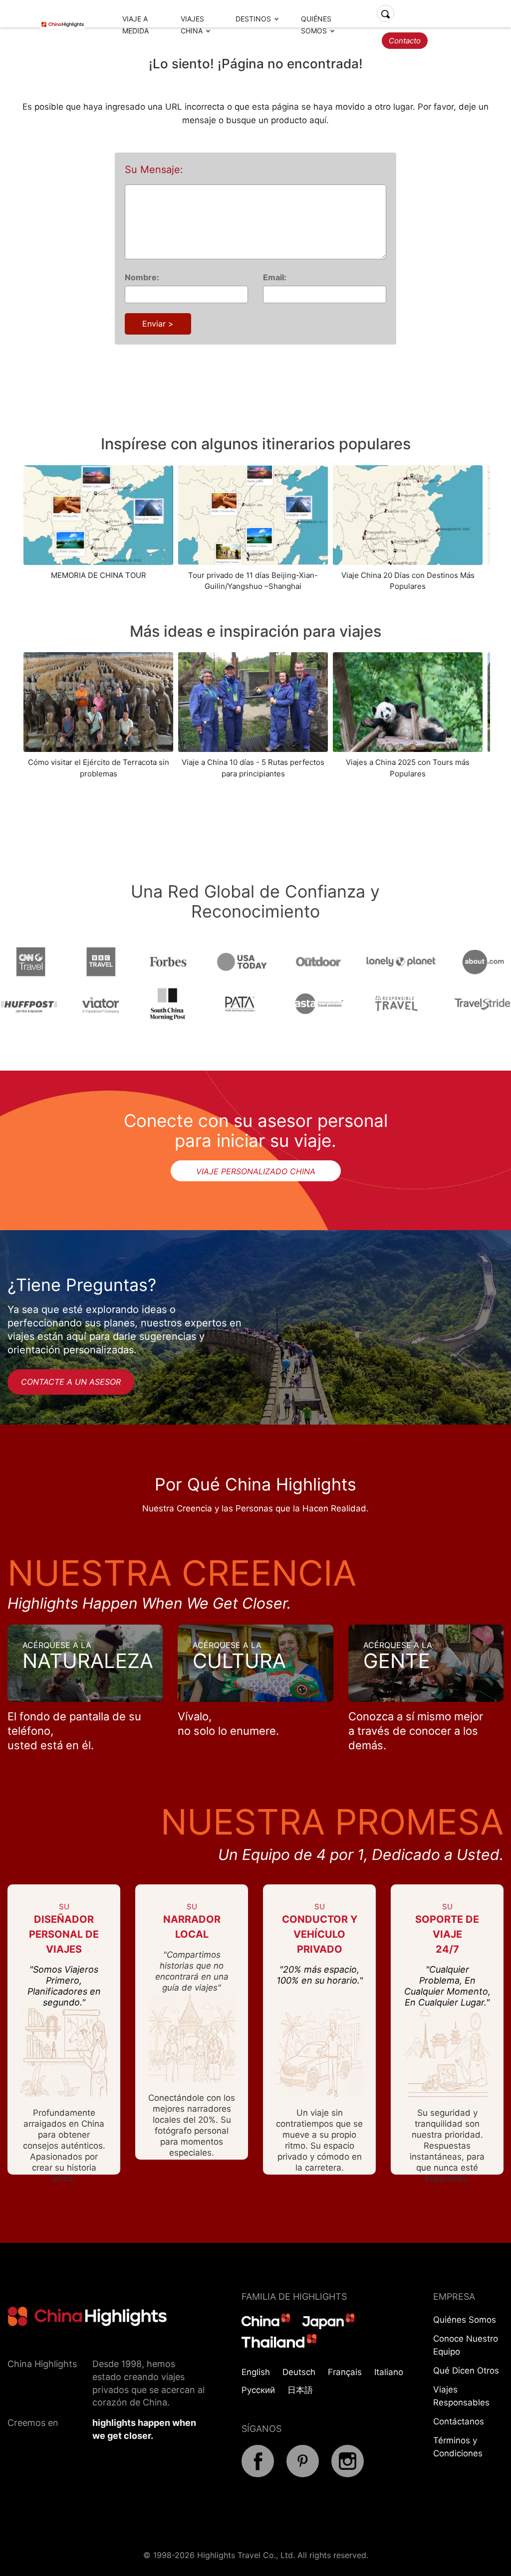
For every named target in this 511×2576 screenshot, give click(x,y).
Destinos (253, 19)
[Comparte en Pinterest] (303, 2474)
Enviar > (158, 324)
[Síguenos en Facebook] (258, 2474)
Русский (258, 2390)
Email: (275, 277)
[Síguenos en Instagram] (348, 2474)
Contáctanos (459, 2421)
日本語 (300, 2390)
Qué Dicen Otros (466, 2371)
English (256, 2372)
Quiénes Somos (465, 2320)
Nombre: (142, 277)
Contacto (405, 41)
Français (345, 2372)
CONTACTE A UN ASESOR (71, 1382)
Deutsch (299, 2372)
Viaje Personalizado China (256, 1171)
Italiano (389, 2372)
